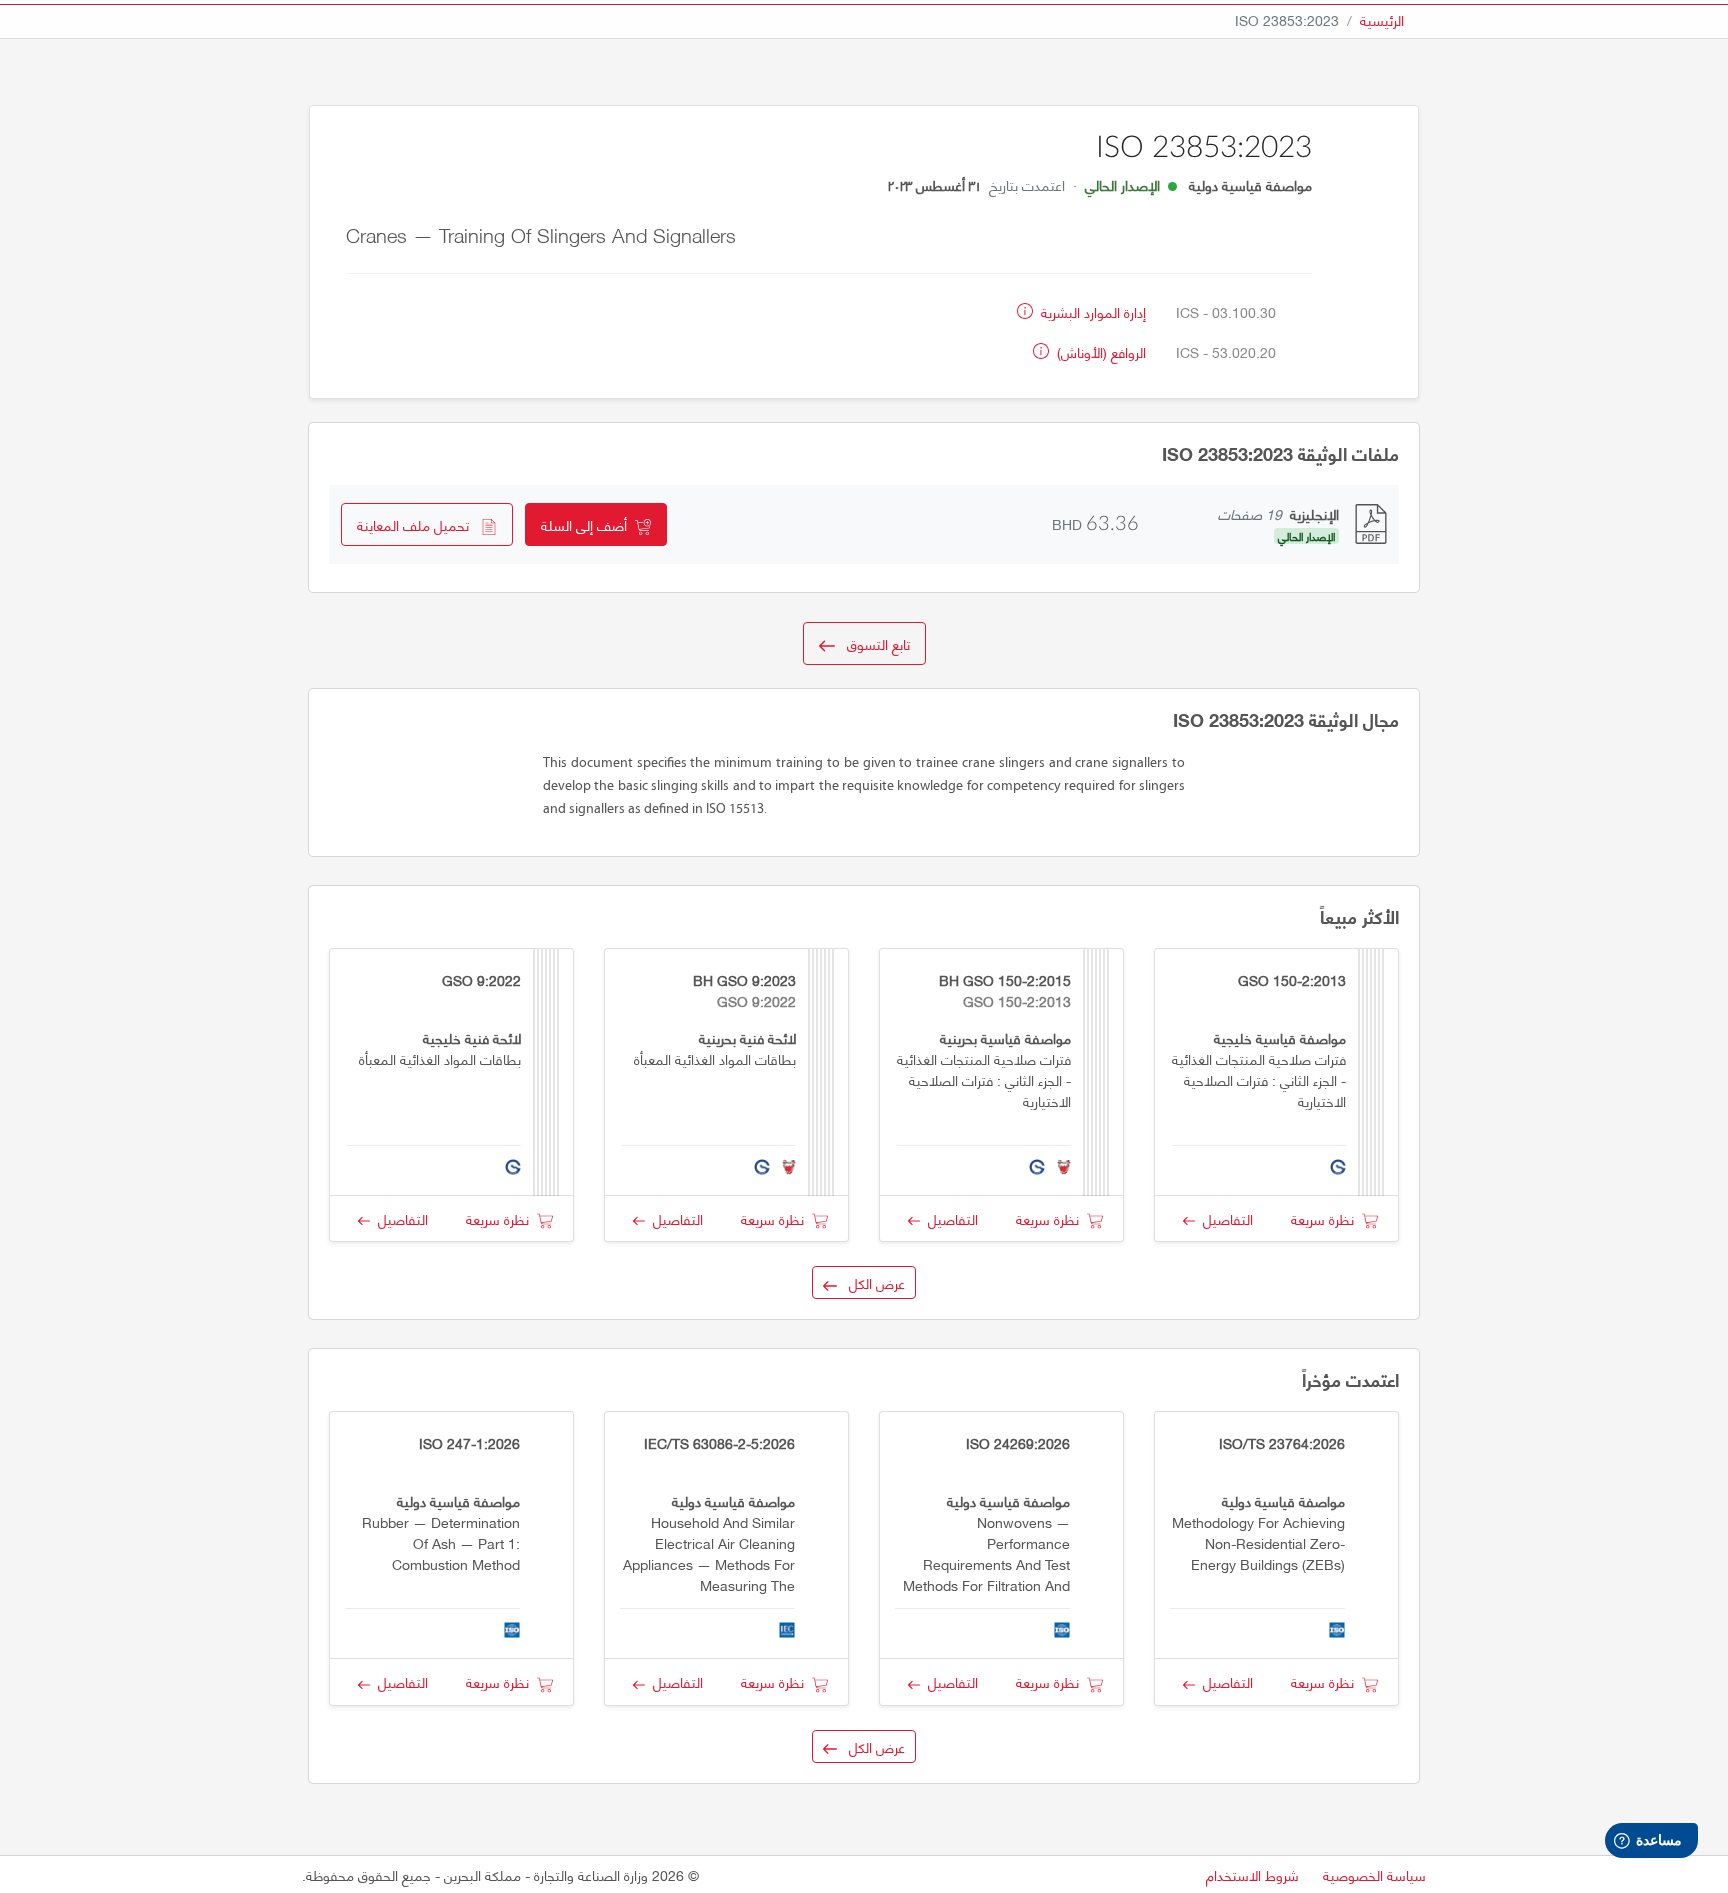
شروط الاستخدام (1252, 1874)
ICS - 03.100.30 (1226, 311)
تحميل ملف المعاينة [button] (419, 524)
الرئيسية (1382, 19)
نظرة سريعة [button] (1326, 1218)
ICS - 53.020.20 (1226, 351)
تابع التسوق (872, 643)
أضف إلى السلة (588, 524)
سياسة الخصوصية (1374, 1874)
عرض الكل (871, 1282)
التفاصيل (1224, 1218)
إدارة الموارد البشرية (1091, 311)
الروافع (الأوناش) (1099, 351)
